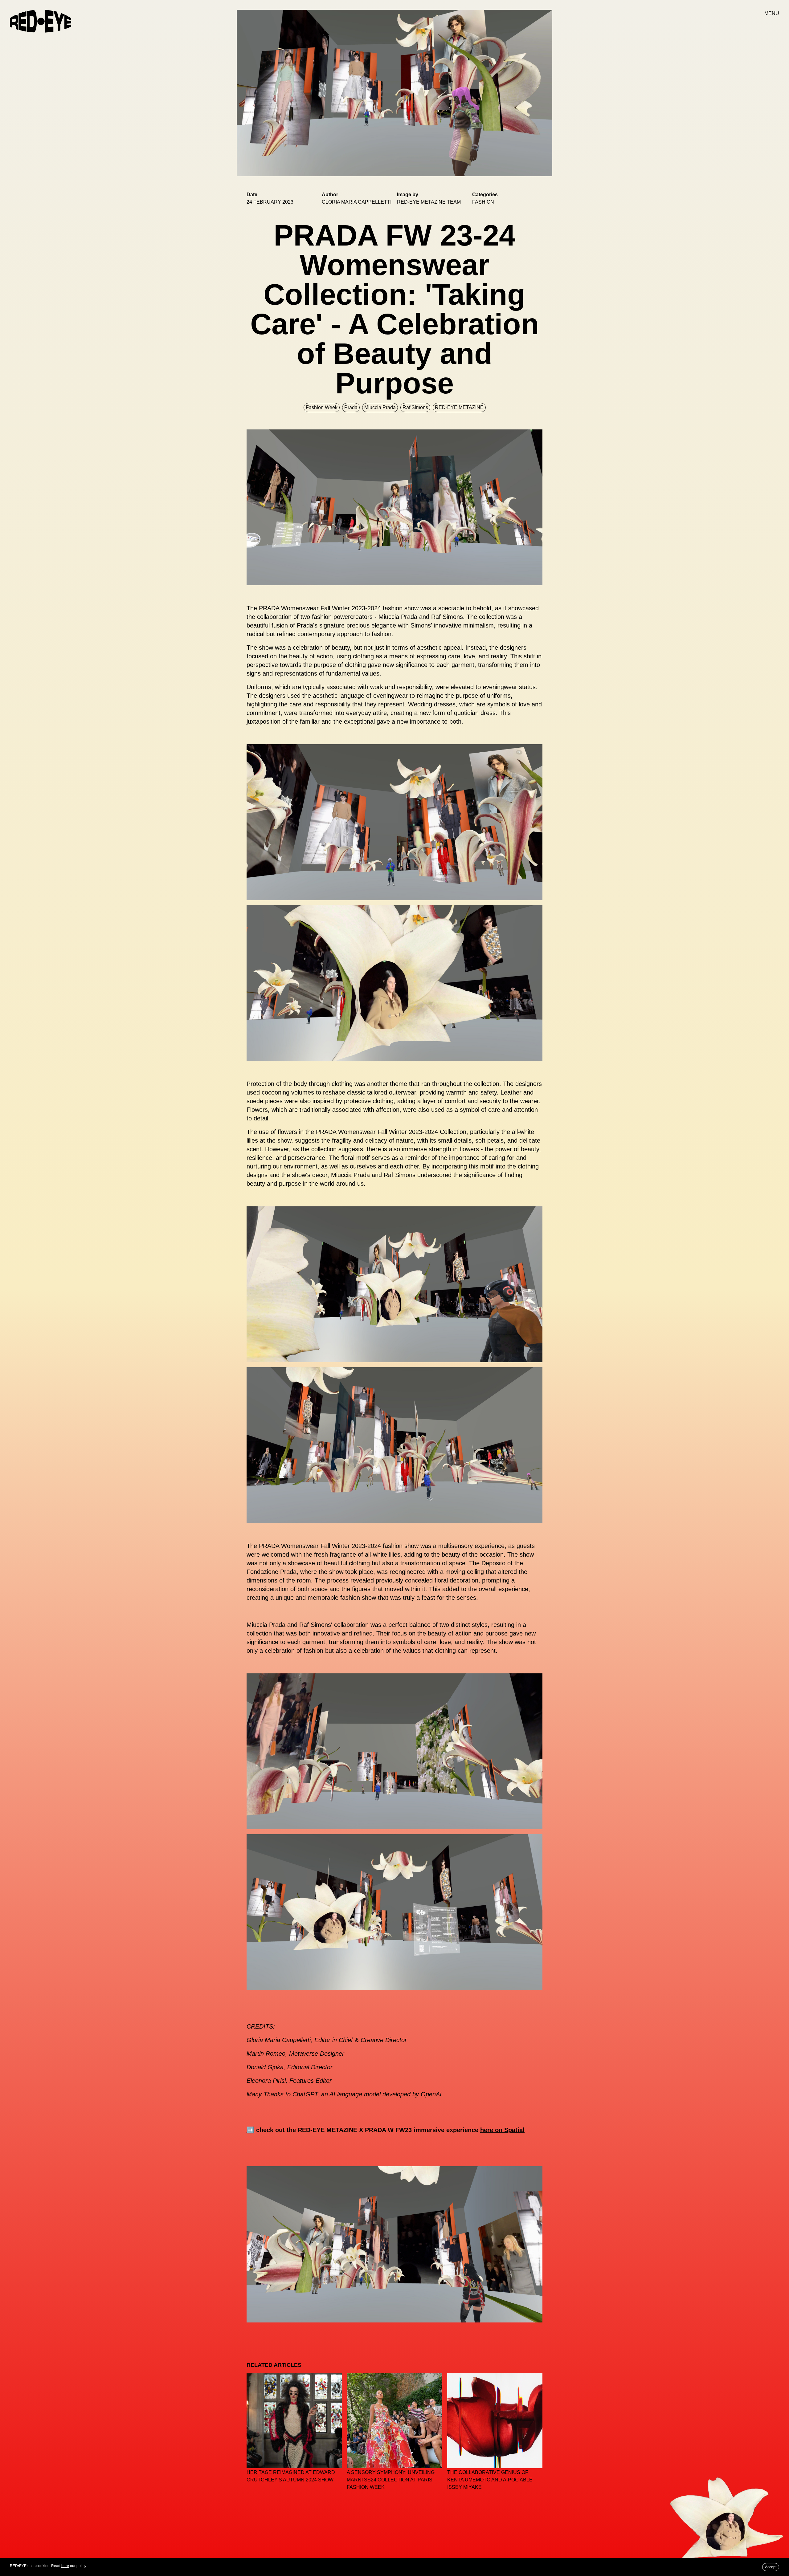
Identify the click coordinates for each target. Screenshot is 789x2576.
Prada (351, 407)
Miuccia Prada (380, 407)
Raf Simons (415, 407)
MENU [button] (772, 13)
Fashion (483, 202)
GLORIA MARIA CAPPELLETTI (357, 202)
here (65, 2566)
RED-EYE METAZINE (459, 407)
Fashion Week (322, 407)
